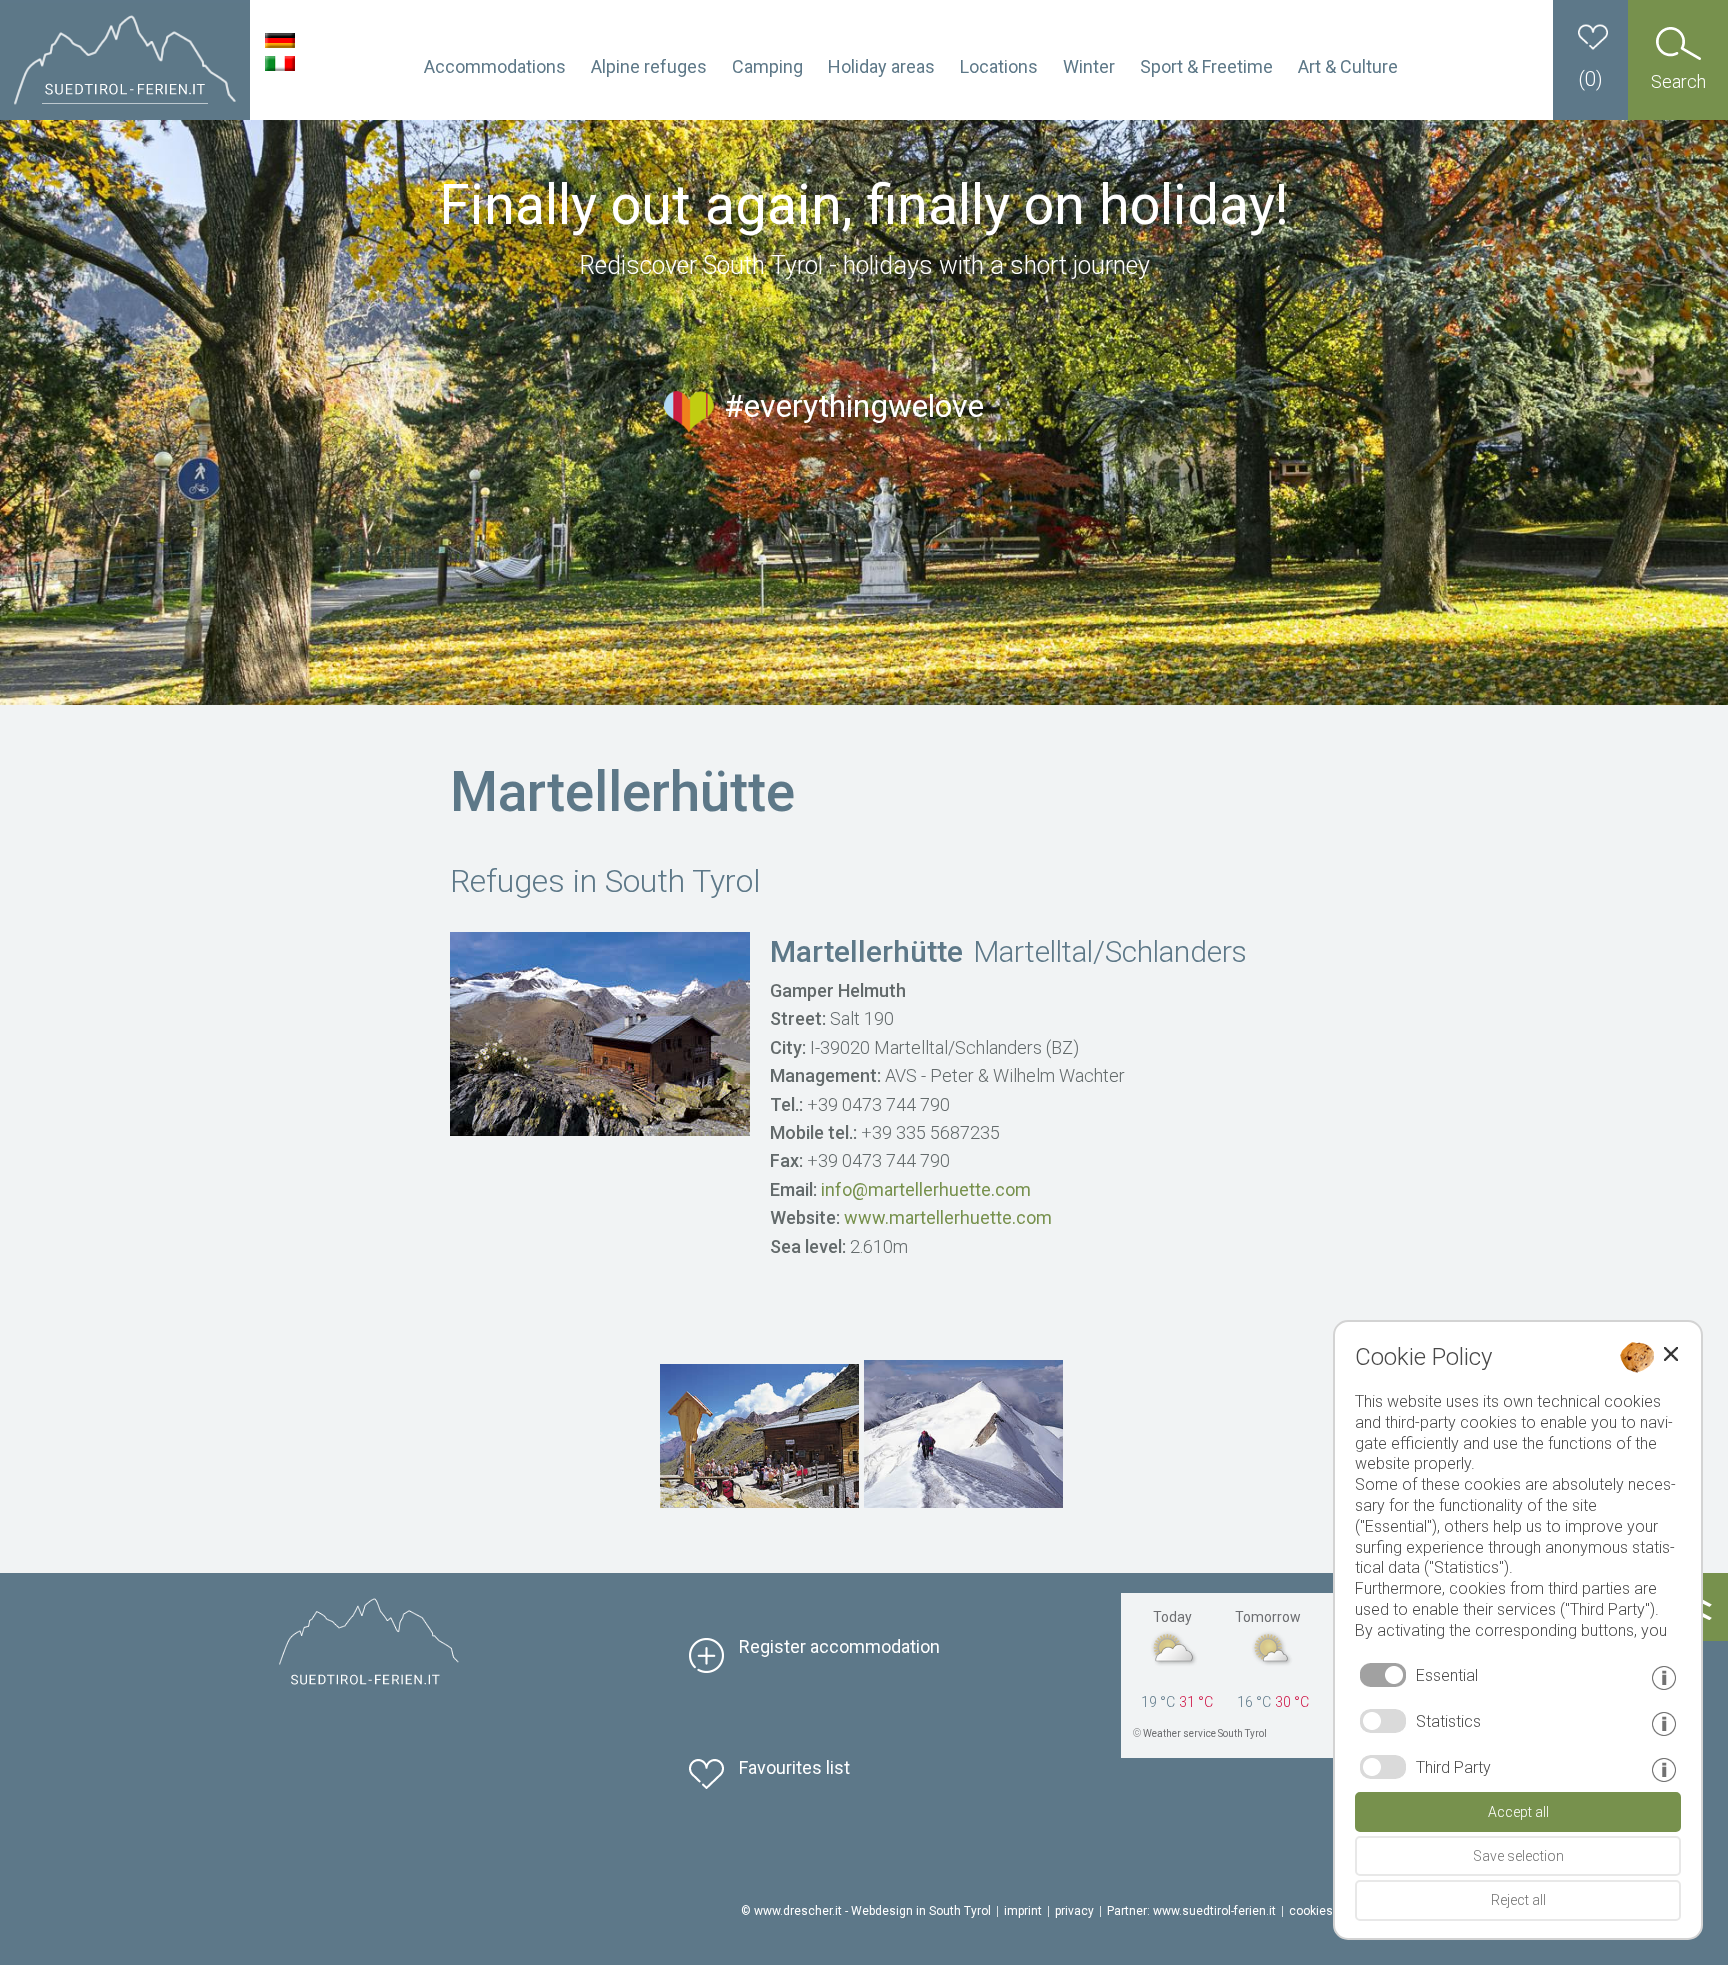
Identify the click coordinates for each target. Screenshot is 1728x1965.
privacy (1074, 1911)
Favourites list (794, 1767)
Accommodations (495, 66)
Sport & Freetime (1206, 66)
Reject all (1518, 1900)
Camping (767, 66)
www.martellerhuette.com (948, 1217)
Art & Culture (1348, 66)
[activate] (1383, 1721)
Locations (999, 66)
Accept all (1518, 1812)
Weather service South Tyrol (1205, 1733)
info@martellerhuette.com (926, 1189)
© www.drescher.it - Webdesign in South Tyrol (866, 1911)
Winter (1089, 66)
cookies (1311, 1911)
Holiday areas (881, 66)
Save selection (1518, 1856)
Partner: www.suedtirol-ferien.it (1191, 1911)
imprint (1023, 1911)
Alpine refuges (649, 66)
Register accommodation (839, 1646)
